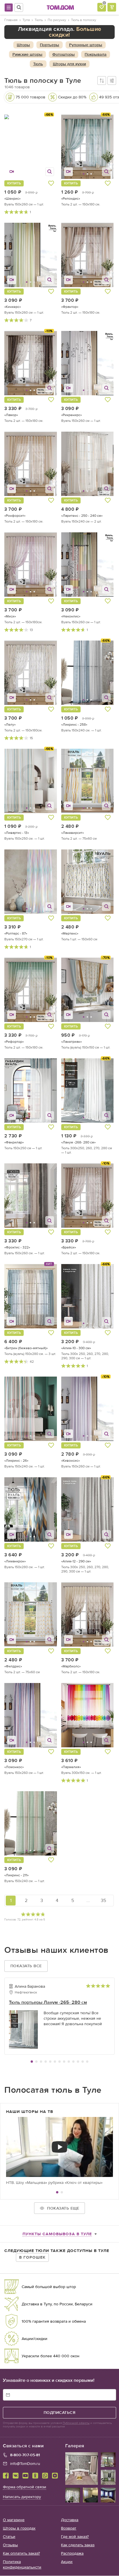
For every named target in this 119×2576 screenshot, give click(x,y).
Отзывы (10, 2545)
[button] (71, 147)
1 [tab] (32, 2062)
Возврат (69, 2529)
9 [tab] (69, 2062)
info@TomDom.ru (25, 2464)
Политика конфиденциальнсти (22, 2565)
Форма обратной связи (25, 2487)
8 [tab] (64, 2062)
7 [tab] (59, 2062)
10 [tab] (73, 2062)
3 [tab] (41, 2062)
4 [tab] (46, 2062)
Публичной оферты (76, 2423)
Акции (67, 2562)
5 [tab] (50, 2062)
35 (103, 1900)
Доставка (70, 2520)
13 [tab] (87, 2062)
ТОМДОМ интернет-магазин (60, 8)
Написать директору (22, 2497)
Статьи (9, 2537)
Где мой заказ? (75, 2537)
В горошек (32, 2257)
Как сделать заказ (78, 2545)
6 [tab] (55, 2062)
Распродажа (72, 2554)
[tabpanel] (59, 2018)
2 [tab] (36, 2062)
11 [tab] (78, 2062)
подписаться (60, 2413)
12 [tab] (83, 2062)
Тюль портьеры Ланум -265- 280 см (48, 2002)
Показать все (26, 1966)
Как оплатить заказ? (21, 2554)
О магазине (14, 2520)
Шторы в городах (19, 2529)
